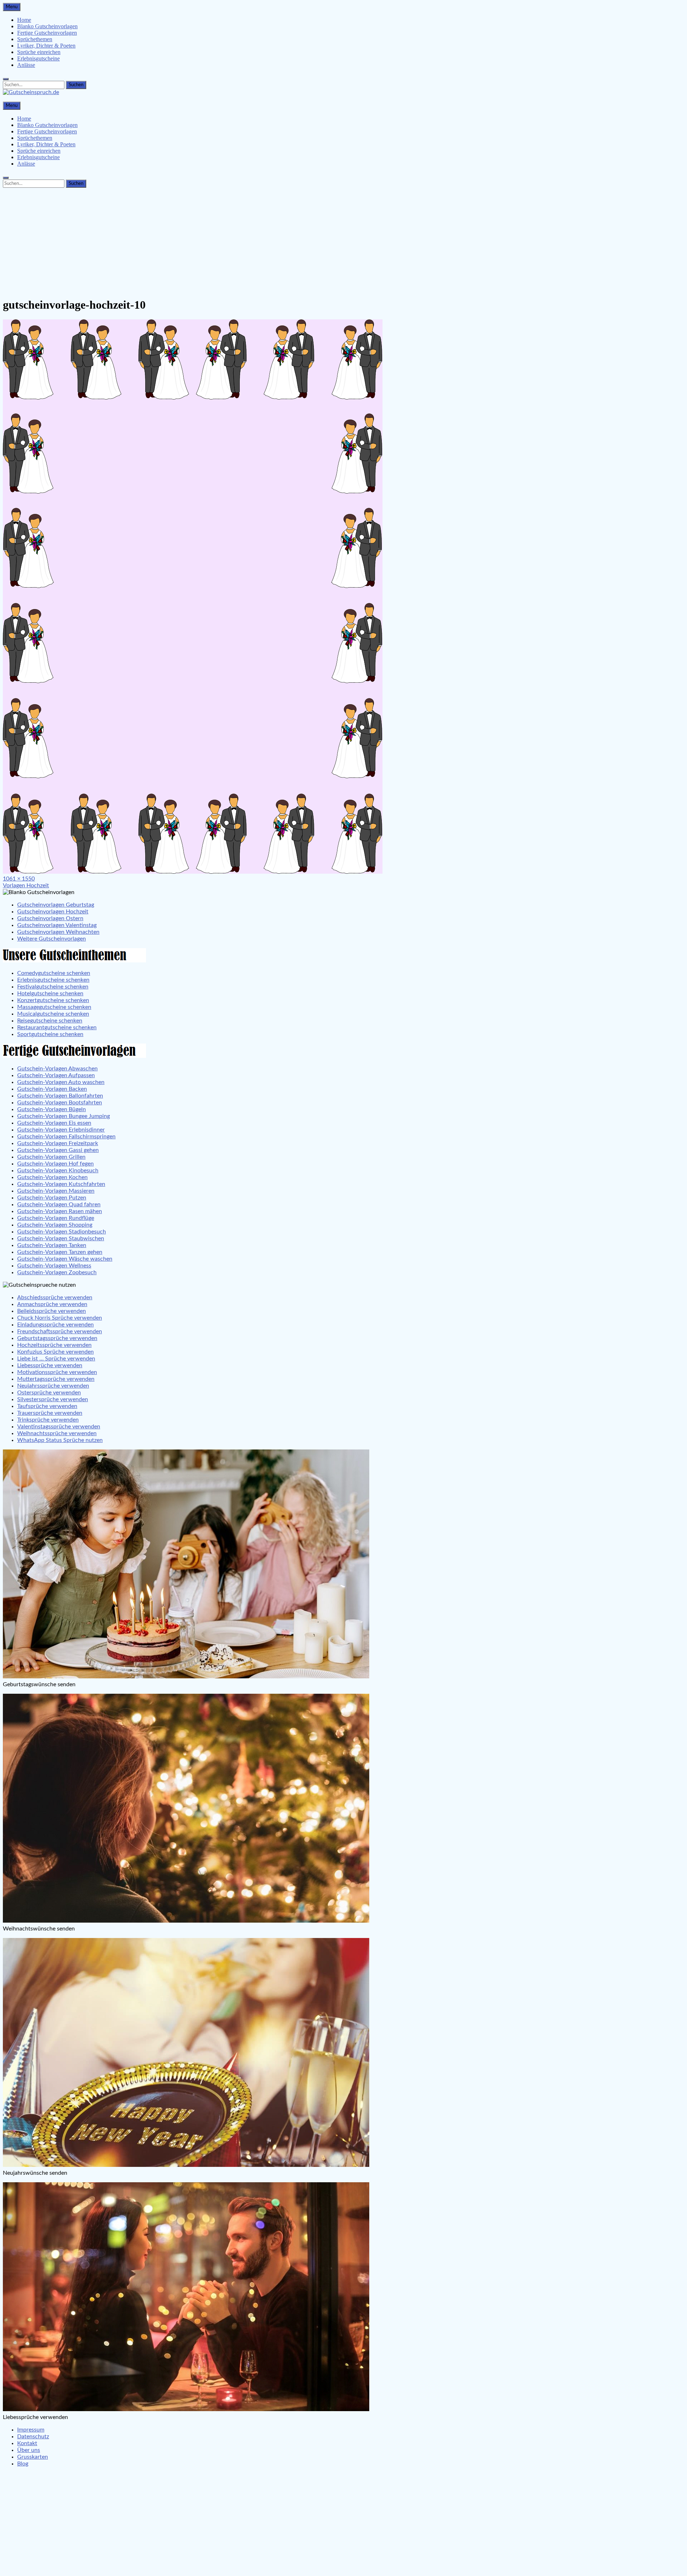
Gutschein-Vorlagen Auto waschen (61, 1082)
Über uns (29, 2450)
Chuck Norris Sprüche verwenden (60, 1318)
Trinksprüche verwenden (48, 1420)
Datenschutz (33, 2437)
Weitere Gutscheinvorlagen (52, 939)
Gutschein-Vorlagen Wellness (54, 1266)
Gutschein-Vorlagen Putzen (52, 1198)
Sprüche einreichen (39, 52)
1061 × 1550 (19, 879)
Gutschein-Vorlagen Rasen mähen (60, 1211)
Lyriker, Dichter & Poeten (46, 46)
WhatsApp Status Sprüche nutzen (60, 1440)
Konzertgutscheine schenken (53, 1000)
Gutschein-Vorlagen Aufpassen (56, 1075)
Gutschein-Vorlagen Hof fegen (55, 1164)
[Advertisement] (343, 241)
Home (24, 20)
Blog (23, 2464)
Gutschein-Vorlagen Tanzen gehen (60, 1252)
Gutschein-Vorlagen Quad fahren (59, 1204)
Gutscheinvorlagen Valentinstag (57, 925)
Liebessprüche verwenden (50, 1365)
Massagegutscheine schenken (54, 1007)
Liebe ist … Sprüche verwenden (56, 1359)
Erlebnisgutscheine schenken (53, 980)
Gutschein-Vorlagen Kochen (52, 1177)
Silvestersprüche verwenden (53, 1399)
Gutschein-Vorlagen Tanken (52, 1245)
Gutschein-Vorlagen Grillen (51, 1157)
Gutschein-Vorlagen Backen (52, 1089)
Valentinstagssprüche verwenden (59, 1427)
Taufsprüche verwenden (47, 1406)
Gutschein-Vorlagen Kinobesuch (58, 1171)
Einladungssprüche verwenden (55, 1325)
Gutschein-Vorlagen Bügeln (52, 1109)
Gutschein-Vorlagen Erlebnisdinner (61, 1130)
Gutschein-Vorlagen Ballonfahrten (60, 1096)
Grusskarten (33, 2457)
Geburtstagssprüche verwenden (57, 1338)
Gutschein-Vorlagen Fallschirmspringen (66, 1137)
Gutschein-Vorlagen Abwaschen (57, 1069)
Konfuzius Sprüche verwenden (55, 1352)
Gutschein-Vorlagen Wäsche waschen (65, 1259)
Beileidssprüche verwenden (52, 1311)
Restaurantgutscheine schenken (57, 1027)
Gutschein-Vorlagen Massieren (56, 1191)
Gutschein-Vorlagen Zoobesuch (57, 1272)
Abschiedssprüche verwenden (55, 1297)
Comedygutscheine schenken (54, 973)
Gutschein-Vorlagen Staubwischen (61, 1238)
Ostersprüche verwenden (49, 1393)
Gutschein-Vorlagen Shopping (55, 1225)
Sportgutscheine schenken (50, 1034)
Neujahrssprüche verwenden (53, 1386)
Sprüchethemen (35, 39)
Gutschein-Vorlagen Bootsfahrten (60, 1103)
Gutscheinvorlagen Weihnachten (58, 932)
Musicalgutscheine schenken (53, 1014)
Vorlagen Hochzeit (26, 885)
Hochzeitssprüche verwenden (54, 1345)
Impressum (31, 2430)
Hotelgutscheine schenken (50, 993)
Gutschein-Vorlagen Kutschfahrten (61, 1184)
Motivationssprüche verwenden (57, 1372)
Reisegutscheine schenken (50, 1021)
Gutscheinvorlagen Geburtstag (56, 905)
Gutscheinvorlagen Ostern (50, 918)
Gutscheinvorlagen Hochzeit (53, 912)
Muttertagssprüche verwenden (56, 1379)
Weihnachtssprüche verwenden (57, 1433)
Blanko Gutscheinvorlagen (47, 26)
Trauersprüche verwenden (50, 1413)
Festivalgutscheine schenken (53, 987)
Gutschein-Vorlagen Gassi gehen (58, 1150)
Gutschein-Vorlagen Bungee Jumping (64, 1116)
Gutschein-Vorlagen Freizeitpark (58, 1143)
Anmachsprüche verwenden (52, 1304)
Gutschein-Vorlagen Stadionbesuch (62, 1232)
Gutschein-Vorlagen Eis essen (54, 1123)
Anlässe (26, 65)
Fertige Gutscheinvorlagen (47, 33)
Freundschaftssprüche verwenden (60, 1331)
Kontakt (27, 2443)
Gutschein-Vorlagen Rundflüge (56, 1218)
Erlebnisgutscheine (38, 58)
